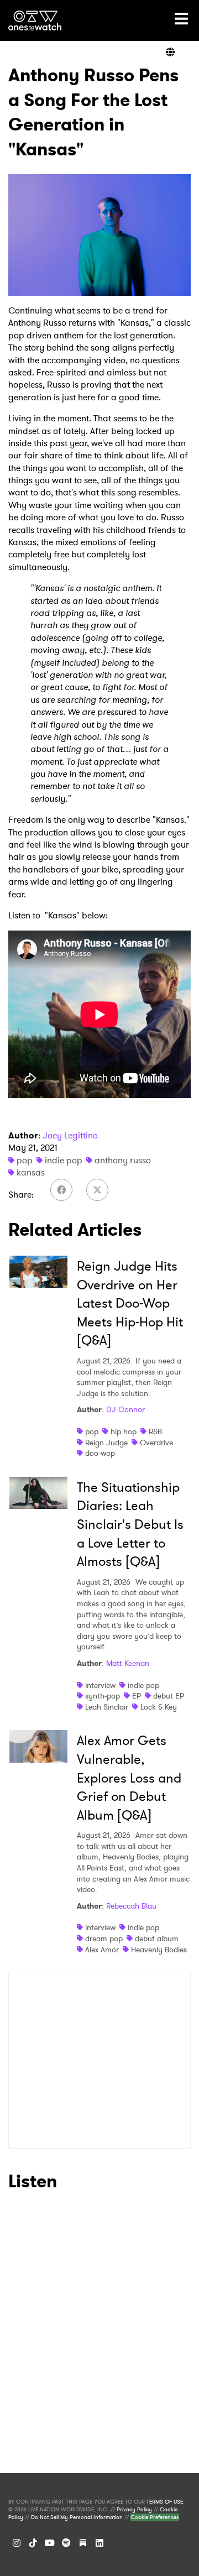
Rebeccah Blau (131, 1906)
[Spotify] (66, 2543)
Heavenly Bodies (159, 1950)
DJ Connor (125, 1409)
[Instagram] (17, 2543)
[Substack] (83, 2543)
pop (25, 1160)
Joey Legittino (70, 1135)
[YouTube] (50, 2543)
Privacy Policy (134, 2510)
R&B (155, 1431)
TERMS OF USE (165, 2502)
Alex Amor (102, 1950)
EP (137, 1696)
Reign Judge (106, 1443)
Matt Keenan (128, 1663)
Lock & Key (159, 1707)
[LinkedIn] (99, 2543)
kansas (31, 1172)
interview (100, 1685)
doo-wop (100, 1453)
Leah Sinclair (107, 1707)
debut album (157, 1938)
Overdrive (156, 1443)
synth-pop (103, 1696)
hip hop (124, 1431)
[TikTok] (33, 2543)
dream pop (104, 1938)
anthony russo (123, 1160)
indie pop (64, 1160)
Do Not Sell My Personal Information (77, 2517)
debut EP (169, 1696)
